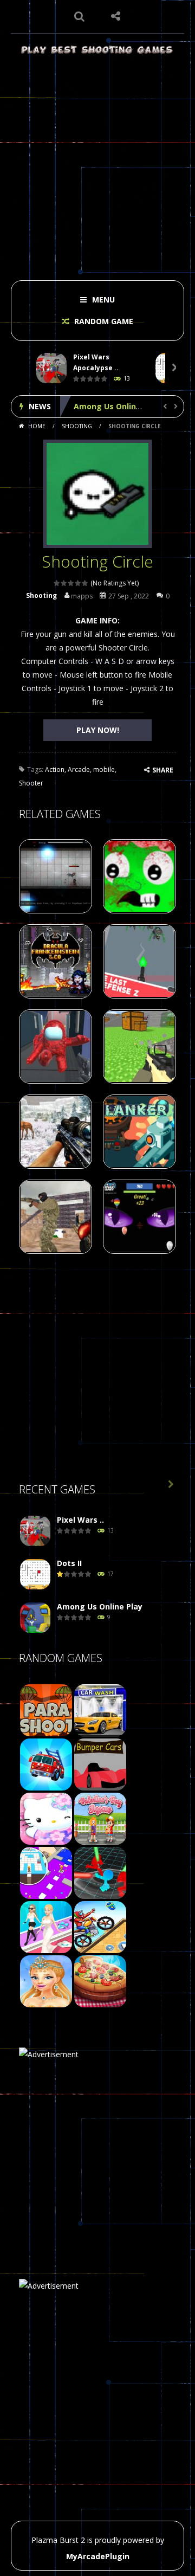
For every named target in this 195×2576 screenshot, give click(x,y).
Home (37, 426)
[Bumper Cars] (100, 1764)
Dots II (69, 1563)
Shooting (77, 426)
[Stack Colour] (46, 1872)
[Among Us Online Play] (35, 1618)
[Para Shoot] (46, 1709)
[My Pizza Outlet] (100, 1981)
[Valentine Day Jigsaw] (100, 1818)
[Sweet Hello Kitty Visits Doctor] (46, 1818)
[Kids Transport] (46, 1764)
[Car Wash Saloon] (100, 1709)
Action (55, 769)
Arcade (79, 769)
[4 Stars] (78, 583)
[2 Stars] (64, 583)
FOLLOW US (116, 16)
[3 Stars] (71, 583)
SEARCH (80, 16)
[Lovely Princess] (46, 1981)
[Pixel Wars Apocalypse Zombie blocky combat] (35, 1531)
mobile (104, 769)
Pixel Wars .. (80, 1520)
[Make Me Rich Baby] (46, 1926)
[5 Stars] (85, 583)
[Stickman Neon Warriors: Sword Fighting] (100, 1872)
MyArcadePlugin (98, 2556)
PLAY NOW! (98, 730)
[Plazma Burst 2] (97, 49)
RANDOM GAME (103, 321)
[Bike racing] (100, 1926)
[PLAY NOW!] (51, 368)
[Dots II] (35, 1574)
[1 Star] (57, 583)
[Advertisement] (97, 164)
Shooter (31, 783)
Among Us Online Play (116, 406)
